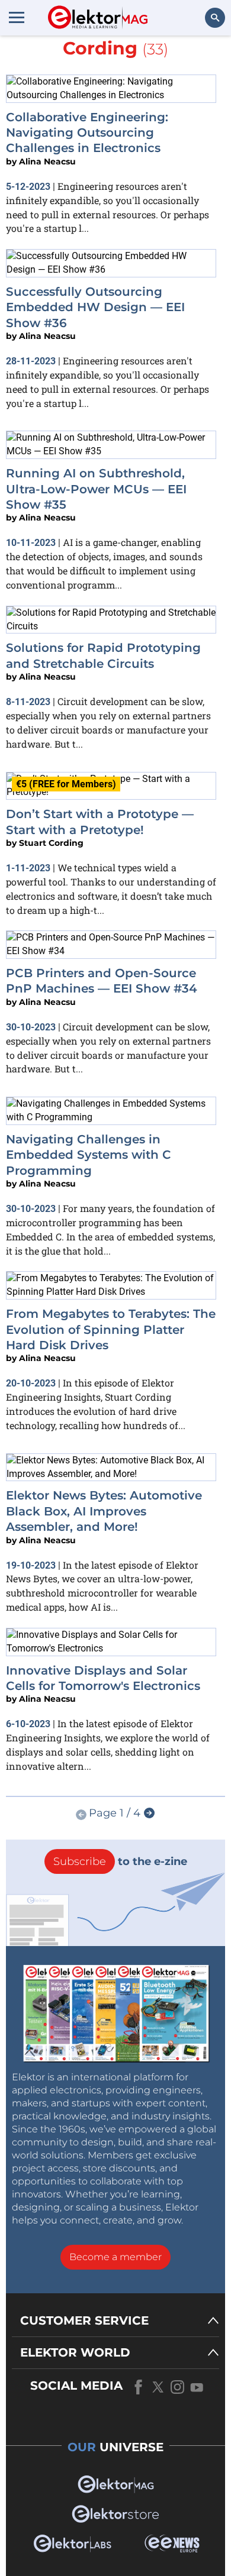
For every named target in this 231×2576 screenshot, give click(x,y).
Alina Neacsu (47, 161)
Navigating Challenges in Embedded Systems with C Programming (89, 1155)
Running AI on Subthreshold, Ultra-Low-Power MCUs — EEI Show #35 (96, 489)
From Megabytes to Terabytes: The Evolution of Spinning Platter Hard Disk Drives (111, 1329)
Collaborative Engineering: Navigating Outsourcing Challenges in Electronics (87, 133)
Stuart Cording (51, 843)
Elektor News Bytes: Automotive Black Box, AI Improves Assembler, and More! (104, 1511)
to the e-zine (120, 1861)
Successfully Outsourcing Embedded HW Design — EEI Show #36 (95, 307)
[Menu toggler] (17, 17)
